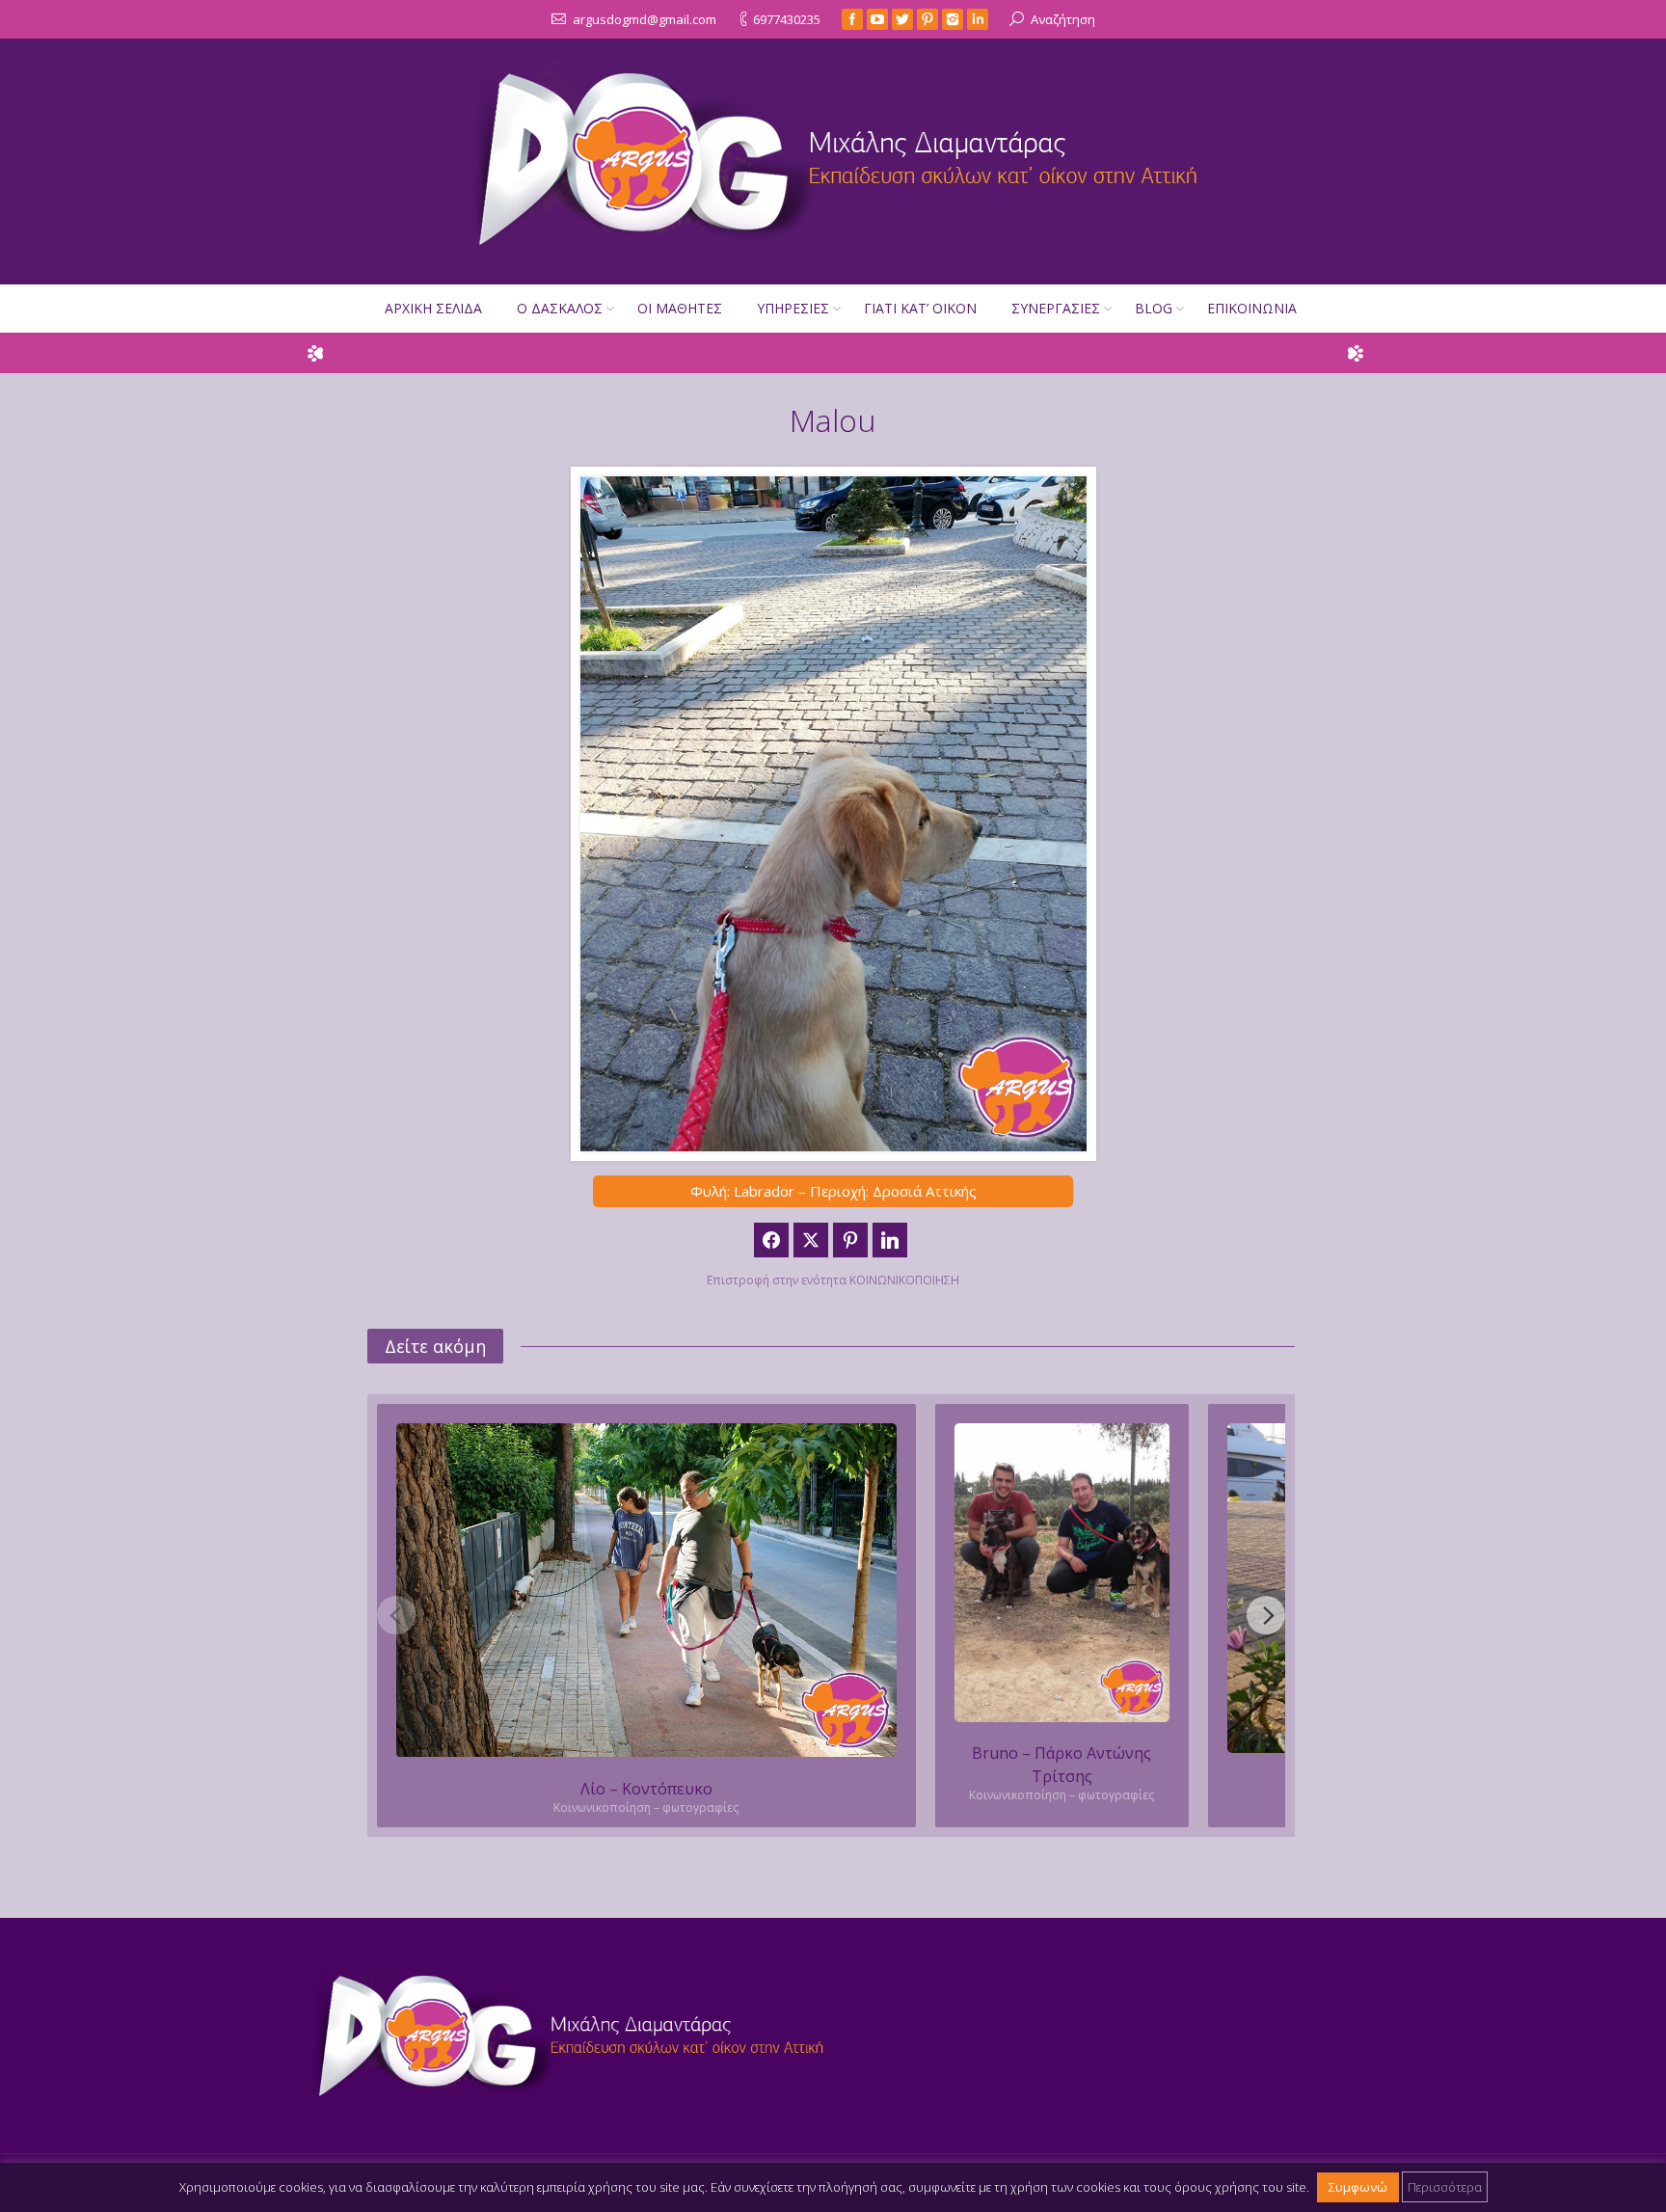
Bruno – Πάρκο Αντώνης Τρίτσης (1061, 1765)
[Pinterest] (927, 19)
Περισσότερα (1445, 2187)
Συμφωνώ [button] (1358, 2187)
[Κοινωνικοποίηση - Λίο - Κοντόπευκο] (646, 1591)
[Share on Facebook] (771, 1240)
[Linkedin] (978, 19)
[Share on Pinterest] (850, 1240)
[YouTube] (877, 19)
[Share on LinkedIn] (890, 1240)
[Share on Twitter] (811, 1240)
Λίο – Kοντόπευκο (646, 1789)
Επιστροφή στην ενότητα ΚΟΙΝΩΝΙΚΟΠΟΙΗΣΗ (833, 1280)
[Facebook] (852, 19)
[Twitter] (902, 19)
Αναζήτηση (1063, 19)
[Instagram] (953, 19)
